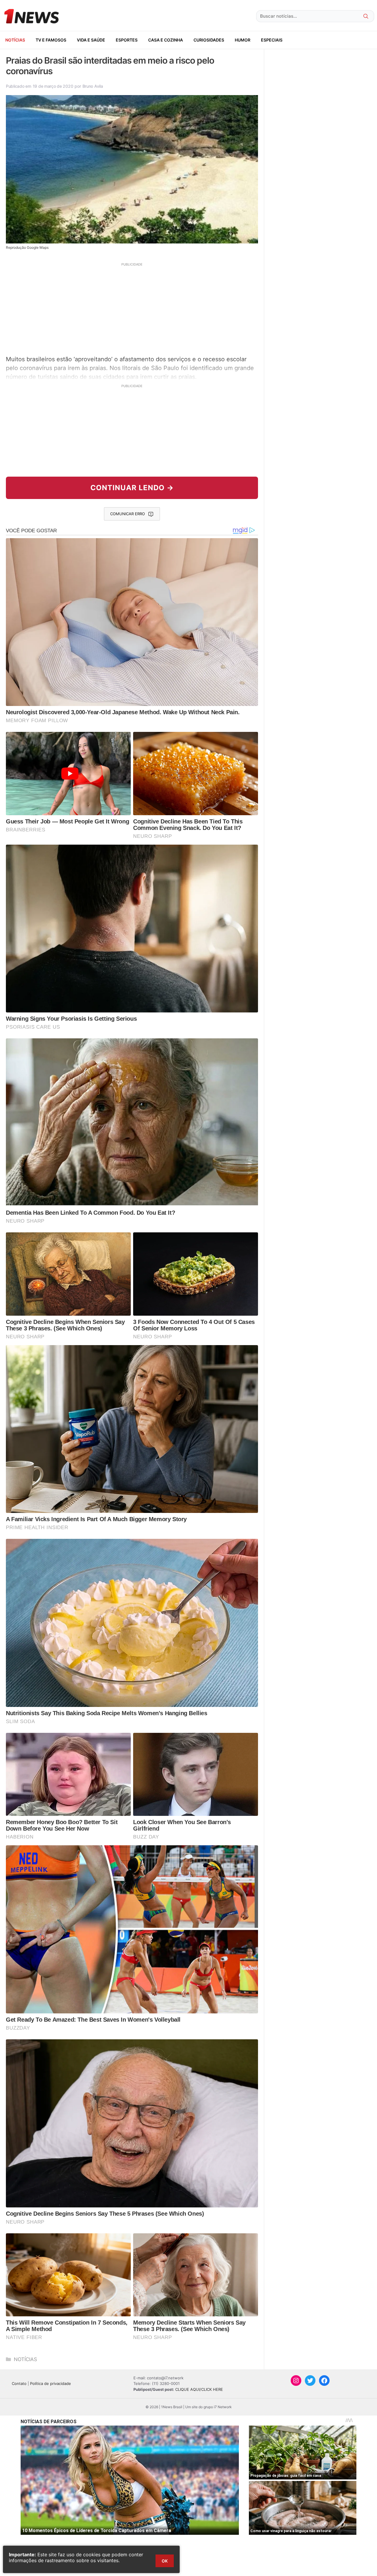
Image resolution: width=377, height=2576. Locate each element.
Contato (19, 2383)
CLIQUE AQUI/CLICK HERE (199, 2389)
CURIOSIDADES (209, 40)
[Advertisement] (132, 308)
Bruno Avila (93, 86)
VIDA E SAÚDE (91, 40)
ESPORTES (127, 40)
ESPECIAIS (272, 40)
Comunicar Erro (128, 514)
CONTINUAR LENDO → (132, 488)
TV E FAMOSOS (51, 40)
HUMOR (243, 40)
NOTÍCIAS (15, 40)
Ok (165, 2561)
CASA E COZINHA (166, 40)
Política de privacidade (51, 2383)
